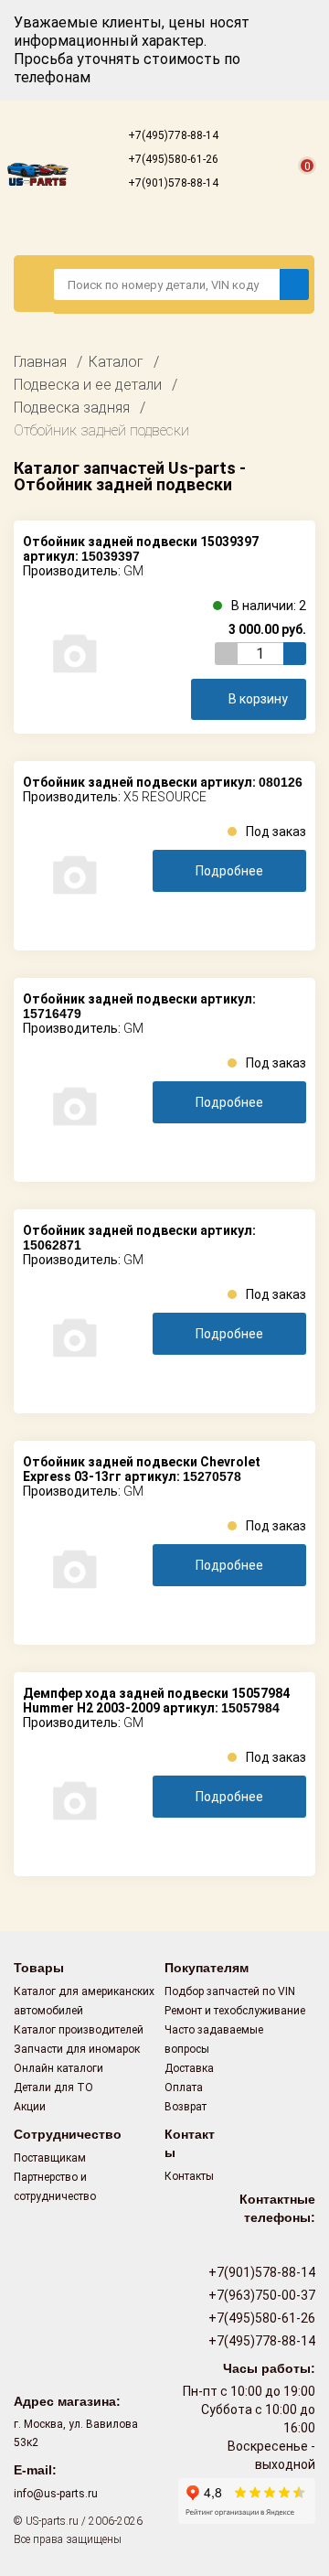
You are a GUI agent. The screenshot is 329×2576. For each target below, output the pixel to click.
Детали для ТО (53, 2088)
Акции (30, 2107)
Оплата (184, 2088)
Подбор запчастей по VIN (230, 1991)
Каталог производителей (79, 2030)
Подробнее (229, 871)
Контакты (189, 2176)
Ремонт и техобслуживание (235, 2011)
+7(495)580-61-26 (172, 159)
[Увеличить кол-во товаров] (295, 654)
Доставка (189, 2068)
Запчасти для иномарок (77, 2049)
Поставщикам (50, 2158)
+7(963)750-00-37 (260, 2295)
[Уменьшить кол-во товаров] (226, 654)
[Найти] (294, 284)
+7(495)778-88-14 (172, 135)
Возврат (186, 2107)
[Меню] (34, 284)
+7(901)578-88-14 (172, 183)
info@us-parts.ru (56, 2494)
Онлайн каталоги (58, 2068)
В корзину (258, 699)
